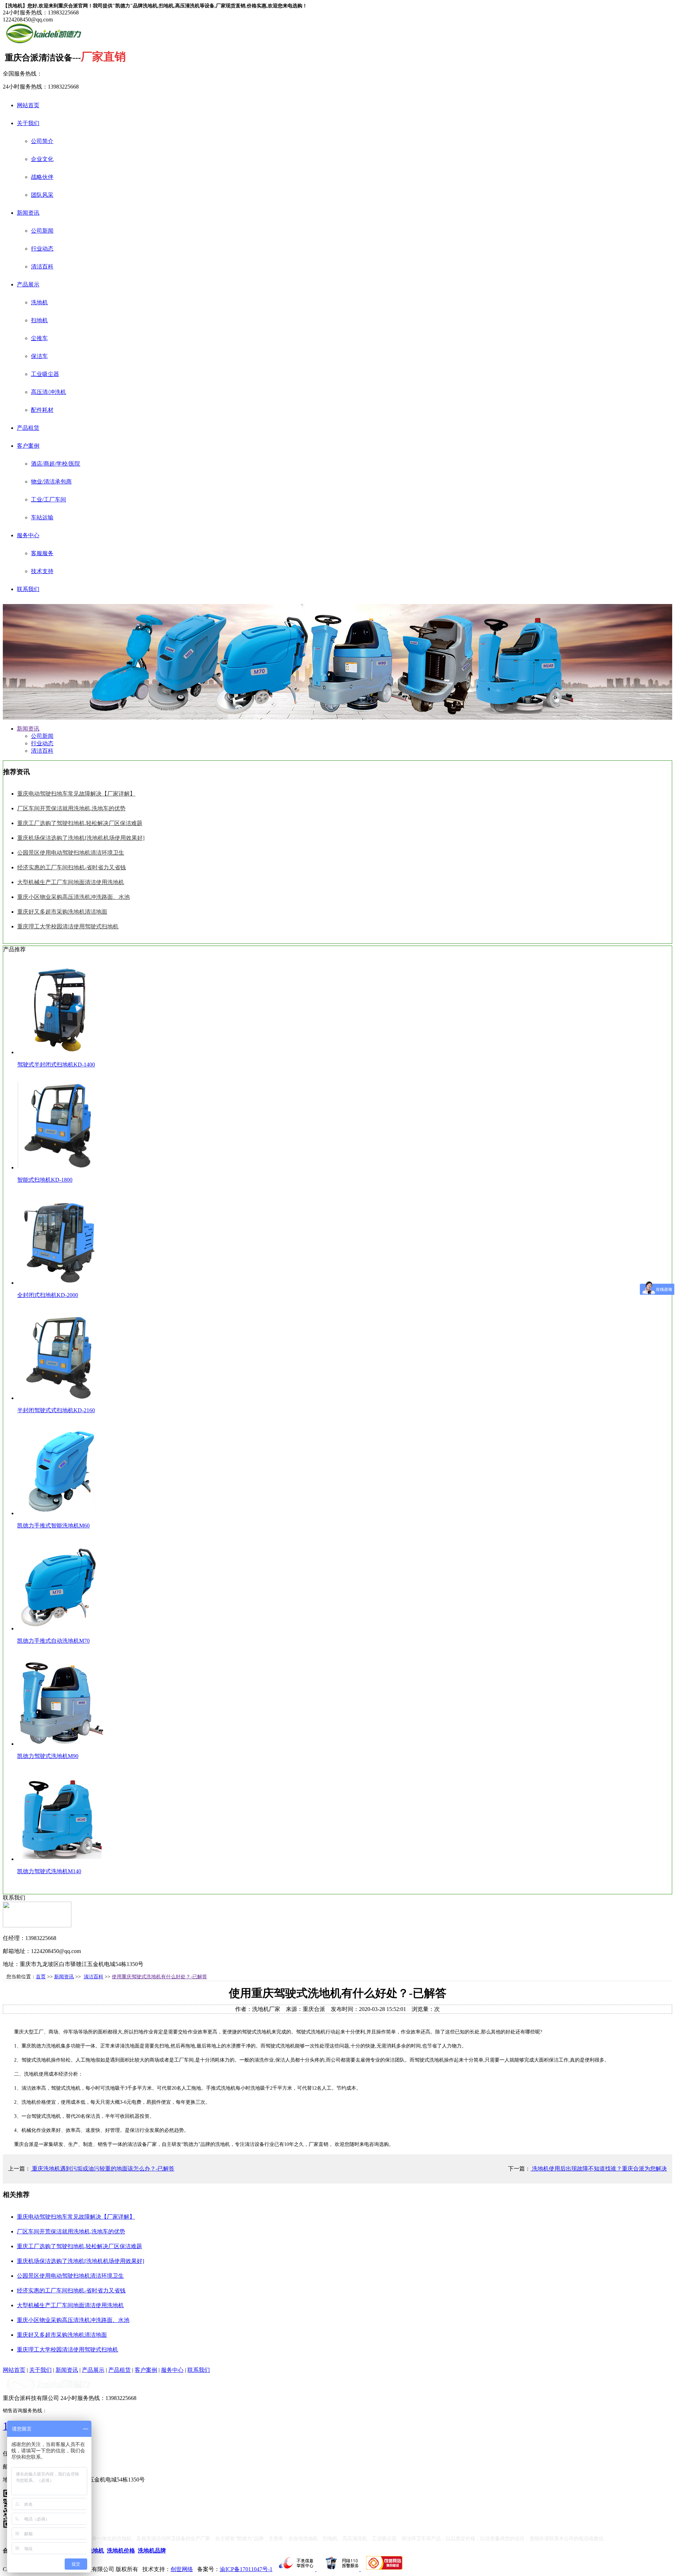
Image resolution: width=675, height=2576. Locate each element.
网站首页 (28, 105)
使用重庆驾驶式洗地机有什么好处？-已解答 (159, 1977)
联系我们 (28, 589)
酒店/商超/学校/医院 (56, 464)
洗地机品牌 (152, 2551)
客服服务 (42, 553)
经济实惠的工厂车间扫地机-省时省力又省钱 (72, 867)
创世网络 (182, 2569)
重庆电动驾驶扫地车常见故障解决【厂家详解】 (76, 794)
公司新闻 (42, 231)
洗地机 (39, 302)
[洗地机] (44, 42)
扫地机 (39, 320)
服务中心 (28, 535)
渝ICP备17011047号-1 (246, 2569)
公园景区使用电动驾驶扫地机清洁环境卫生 (71, 853)
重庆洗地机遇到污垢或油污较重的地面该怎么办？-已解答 (102, 2169)
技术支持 (42, 571)
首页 (41, 1977)
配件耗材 (42, 410)
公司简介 (42, 141)
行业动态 (42, 249)
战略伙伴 (42, 177)
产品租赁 (28, 428)
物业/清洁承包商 (51, 482)
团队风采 (42, 195)
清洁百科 (42, 267)
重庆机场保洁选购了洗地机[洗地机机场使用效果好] (81, 838)
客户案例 (28, 446)
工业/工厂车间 (49, 499)
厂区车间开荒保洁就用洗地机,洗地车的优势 (71, 808)
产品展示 (28, 284)
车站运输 (42, 517)
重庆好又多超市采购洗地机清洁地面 (62, 912)
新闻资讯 (28, 213)
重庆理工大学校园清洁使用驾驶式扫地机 (68, 926)
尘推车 (39, 338)
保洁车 (39, 356)
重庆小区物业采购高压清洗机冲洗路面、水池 (73, 897)
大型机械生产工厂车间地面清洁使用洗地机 (71, 882)
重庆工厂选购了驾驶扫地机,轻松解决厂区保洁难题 (80, 823)
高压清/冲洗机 (49, 392)
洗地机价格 (121, 2551)
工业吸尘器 (45, 374)
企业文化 (42, 159)
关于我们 (28, 123)
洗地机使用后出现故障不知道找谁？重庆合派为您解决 (599, 2169)
